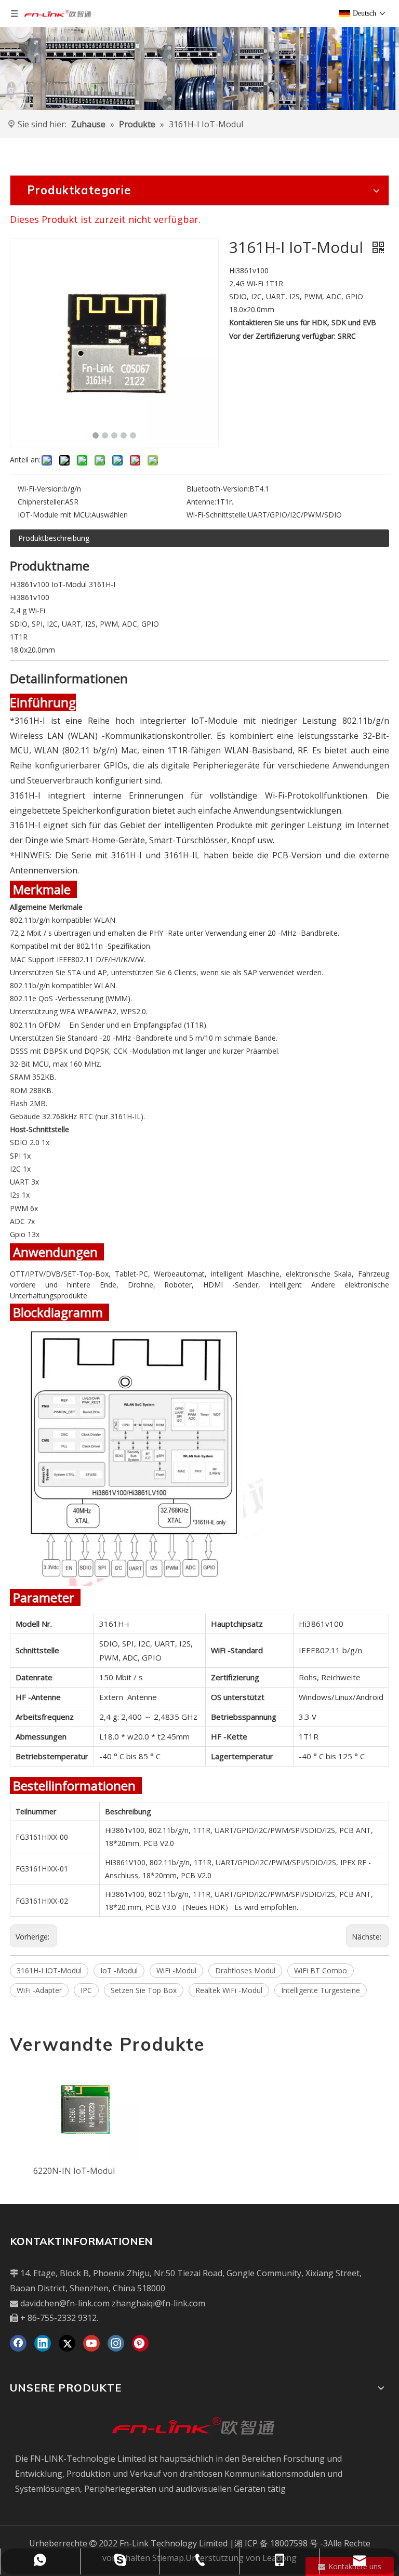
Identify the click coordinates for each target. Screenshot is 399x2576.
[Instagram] (116, 2343)
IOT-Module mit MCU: (55, 515)
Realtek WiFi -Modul (229, 1990)
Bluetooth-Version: (218, 489)
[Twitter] (67, 2343)
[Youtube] (91, 2343)
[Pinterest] (140, 2343)
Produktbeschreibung (54, 538)
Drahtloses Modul (245, 1970)
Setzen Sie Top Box (144, 1990)
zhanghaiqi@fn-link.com (158, 2303)
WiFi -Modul (176, 1970)
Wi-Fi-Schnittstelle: (217, 515)
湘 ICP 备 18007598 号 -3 (281, 2543)
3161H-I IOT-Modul (49, 1970)
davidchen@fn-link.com (65, 2303)
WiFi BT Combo (321, 1970)
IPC (86, 1990)
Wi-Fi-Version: (41, 489)
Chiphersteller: (41, 502)
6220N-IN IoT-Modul (74, 2171)
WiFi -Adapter (39, 1990)
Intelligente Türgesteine (321, 1990)
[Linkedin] (43, 2343)
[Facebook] (18, 2343)
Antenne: (201, 502)
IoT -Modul (119, 1970)
